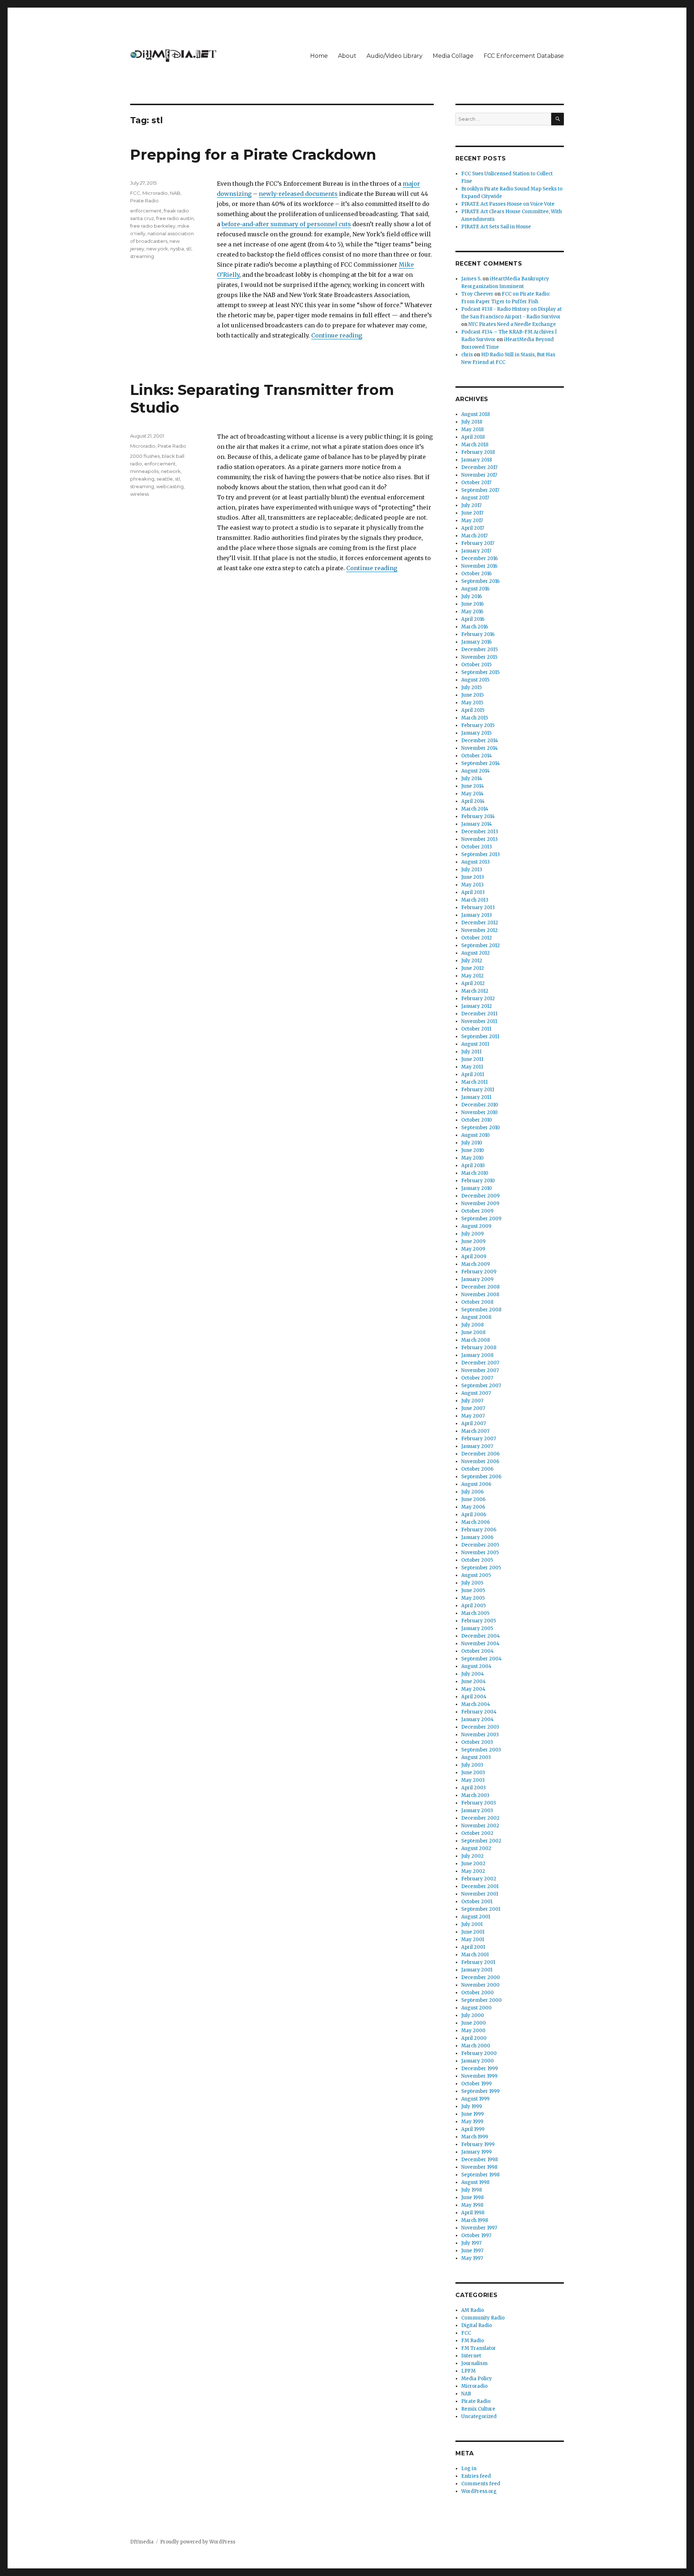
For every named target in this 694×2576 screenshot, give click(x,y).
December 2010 (480, 1105)
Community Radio (483, 2318)
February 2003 (479, 1803)
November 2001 (480, 1894)
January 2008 (477, 1355)
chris (467, 355)
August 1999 (475, 2099)
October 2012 (477, 938)
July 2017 (471, 505)
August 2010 (475, 1135)
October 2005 (477, 1560)
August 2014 (475, 771)
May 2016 (472, 612)
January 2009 (477, 1279)
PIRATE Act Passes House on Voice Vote (508, 204)
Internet (471, 2356)
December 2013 (480, 832)
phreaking (142, 479)
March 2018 (475, 445)
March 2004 (476, 1704)
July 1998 (472, 2190)
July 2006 (472, 1492)
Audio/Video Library (395, 56)
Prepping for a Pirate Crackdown (253, 154)
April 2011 (473, 1074)
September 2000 (481, 2000)
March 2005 (475, 1613)
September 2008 (481, 1310)
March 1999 (475, 2137)
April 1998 (473, 2213)
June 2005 (473, 1590)
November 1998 (479, 2167)
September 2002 (481, 1841)
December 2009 (480, 1196)
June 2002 (473, 1864)
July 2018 (472, 422)
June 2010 (473, 1150)
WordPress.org (479, 2491)
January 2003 (477, 1810)
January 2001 (477, 1970)
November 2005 (480, 1553)
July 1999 (472, 2106)
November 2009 (480, 1203)
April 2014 (473, 801)
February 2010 (478, 1181)
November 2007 (480, 1370)
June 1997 (472, 2251)
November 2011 (479, 1021)
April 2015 (473, 710)
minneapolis (144, 471)
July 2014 (472, 779)
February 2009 (479, 1272)
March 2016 (475, 627)
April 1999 (473, 2129)
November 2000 (480, 1985)
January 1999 (476, 2152)
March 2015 (475, 718)
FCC (135, 193)
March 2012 (475, 991)
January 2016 (476, 642)
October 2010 (477, 1120)
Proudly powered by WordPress (198, 2542)
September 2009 (481, 1219)
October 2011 (476, 1029)
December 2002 (480, 1818)
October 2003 (477, 1742)
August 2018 (475, 414)
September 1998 (480, 2175)
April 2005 (474, 1606)
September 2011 (480, 1037)
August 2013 (475, 862)
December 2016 (479, 558)
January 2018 (477, 460)
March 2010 (475, 1173)
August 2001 (476, 1917)
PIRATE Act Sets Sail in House (496, 227)
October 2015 (476, 665)
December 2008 (480, 1287)
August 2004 (476, 1666)
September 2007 (481, 1386)
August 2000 (476, 2008)
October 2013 (477, 847)
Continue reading (337, 335)
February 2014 (478, 816)
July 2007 (472, 1401)
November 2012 (479, 930)
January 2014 (477, 824)
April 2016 (473, 619)
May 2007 (473, 1416)
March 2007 (475, 1431)
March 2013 (475, 900)
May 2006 (473, 1507)
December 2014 (480, 741)
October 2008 (477, 1302)
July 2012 (472, 961)
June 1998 (472, 2197)
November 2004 (480, 1644)
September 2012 (481, 945)
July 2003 (472, 1765)
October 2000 (477, 1993)
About (347, 56)
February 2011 (478, 1090)
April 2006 (474, 1515)
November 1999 (479, 2076)
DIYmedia (142, 2542)
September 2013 (481, 854)
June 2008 (473, 1332)
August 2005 (476, 1575)
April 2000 (474, 2038)
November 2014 (479, 748)
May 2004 (473, 1689)
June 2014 (473, 786)
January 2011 (476, 1097)
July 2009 (472, 1234)
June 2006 (473, 1499)
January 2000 (477, 2061)
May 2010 (472, 1158)
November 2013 (479, 839)
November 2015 (479, 657)
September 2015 (480, 672)
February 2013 (478, 908)
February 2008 (479, 1348)
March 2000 (476, 2046)
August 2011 (475, 1044)
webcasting (170, 486)
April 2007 (474, 1424)
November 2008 (480, 1295)
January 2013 (477, 915)
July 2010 (472, 1143)
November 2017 (479, 475)
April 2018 (473, 437)
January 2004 (477, 1719)
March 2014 (475, 809)
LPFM (468, 2371)
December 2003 (480, 1727)
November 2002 (480, 1826)
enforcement (146, 211)
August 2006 (476, 1484)
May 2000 (473, 2031)
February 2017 (478, 543)
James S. (471, 279)
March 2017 (474, 536)
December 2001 (480, 1886)
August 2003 (476, 1757)
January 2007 (477, 1446)
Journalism (474, 2363)
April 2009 (474, 1257)
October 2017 (476, 483)
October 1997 (476, 2235)
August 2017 (475, 498)
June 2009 (473, 1241)
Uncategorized (479, 2416)
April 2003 (474, 1788)
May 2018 (472, 429)
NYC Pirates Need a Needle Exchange (512, 324)
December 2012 (480, 923)
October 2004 (477, 1651)
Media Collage (453, 56)
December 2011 (479, 1014)
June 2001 (473, 1932)
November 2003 (480, 1735)
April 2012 (473, 983)
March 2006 (475, 1522)
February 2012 (478, 999)
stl (189, 249)
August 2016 (475, 589)
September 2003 (481, 1750)
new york (157, 249)
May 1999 (472, 2122)
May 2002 (473, 1871)
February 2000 (479, 2053)
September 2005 (481, 1568)
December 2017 (479, 467)
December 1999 (479, 2068)
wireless (140, 494)
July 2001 (472, 1924)
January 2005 (477, 1628)
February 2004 (479, 1712)
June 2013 (473, 877)
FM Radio (473, 2341)
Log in (469, 2469)
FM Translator (479, 2348)
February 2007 (479, 1439)
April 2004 (474, 1697)
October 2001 (477, 1902)
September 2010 (481, 1128)
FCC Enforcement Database (524, 56)
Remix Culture (478, 2409)
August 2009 (476, 1226)
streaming (142, 256)
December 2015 (479, 650)
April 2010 (473, 1166)
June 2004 (474, 1682)
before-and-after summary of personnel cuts (286, 224)
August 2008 (476, 1317)
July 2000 (473, 2015)
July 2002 (472, 1856)
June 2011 (472, 1059)
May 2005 (473, 1598)
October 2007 (477, 1378)
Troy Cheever (477, 294)
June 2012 (473, 968)
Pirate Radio (144, 201)
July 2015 (472, 687)
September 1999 (480, 2091)
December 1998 (479, 2160)
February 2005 (479, 1621)
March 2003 (475, 1795)
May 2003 (473, 1780)
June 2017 (472, 513)
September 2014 (481, 763)
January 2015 (476, 733)
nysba (177, 249)
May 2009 (473, 1249)
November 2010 (479, 1112)
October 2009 (477, 1211)
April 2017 (473, 528)
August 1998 (475, 2182)
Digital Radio (477, 2325)
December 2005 (480, 1545)
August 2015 (475, 680)
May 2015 (472, 703)
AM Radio (473, 2310)
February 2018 (478, 452)
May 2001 (473, 1939)
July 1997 (471, 2243)
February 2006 (479, 1530)
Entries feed (476, 2476)
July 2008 (472, 1325)
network (171, 471)
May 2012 (472, 976)
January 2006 (477, 1537)
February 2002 (479, 1879)
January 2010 (477, 1188)
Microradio (155, 193)
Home (319, 56)
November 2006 (480, 1461)
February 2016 (478, 634)
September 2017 (480, 490)
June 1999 (472, 2114)
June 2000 (474, 2023)
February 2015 (478, 725)
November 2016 (479, 566)
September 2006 (481, 1477)
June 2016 (472, 604)
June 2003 (473, 1773)
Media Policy (477, 2379)
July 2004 (473, 1674)
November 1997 (479, 2228)
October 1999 (476, 2084)
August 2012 (475, 953)
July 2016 (472, 596)
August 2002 (476, 1848)
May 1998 (472, 2205)
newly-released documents (298, 194)
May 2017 (472, 521)
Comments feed (481, 2484)
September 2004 (481, 1659)
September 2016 (480, 581)
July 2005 (472, 1583)
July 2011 (471, 1052)
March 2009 (475, 1264)
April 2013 (473, 892)
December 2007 (480, 1363)
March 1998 (475, 2220)
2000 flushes (145, 456)
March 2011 (474, 1082)
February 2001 (478, 1962)
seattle (165, 479)
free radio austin (175, 218)
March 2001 (475, 1955)
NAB (175, 193)
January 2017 (476, 551)
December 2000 (481, 1977)
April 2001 (473, 1947)
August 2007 (476, 1393)
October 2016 (476, 574)
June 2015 (472, 695)
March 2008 (475, 1340)
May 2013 (472, 885)
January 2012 (477, 1006)
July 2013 (472, 870)
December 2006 (480, 1454)
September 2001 (481, 1909)
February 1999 (478, 2144)
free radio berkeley (153, 226)
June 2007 (473, 1408)
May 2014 (472, 794)
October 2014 (477, 756)
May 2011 (472, 1067)
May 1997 (472, 2258)
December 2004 (481, 1636)
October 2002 (477, 1833)
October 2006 (477, 1469)
